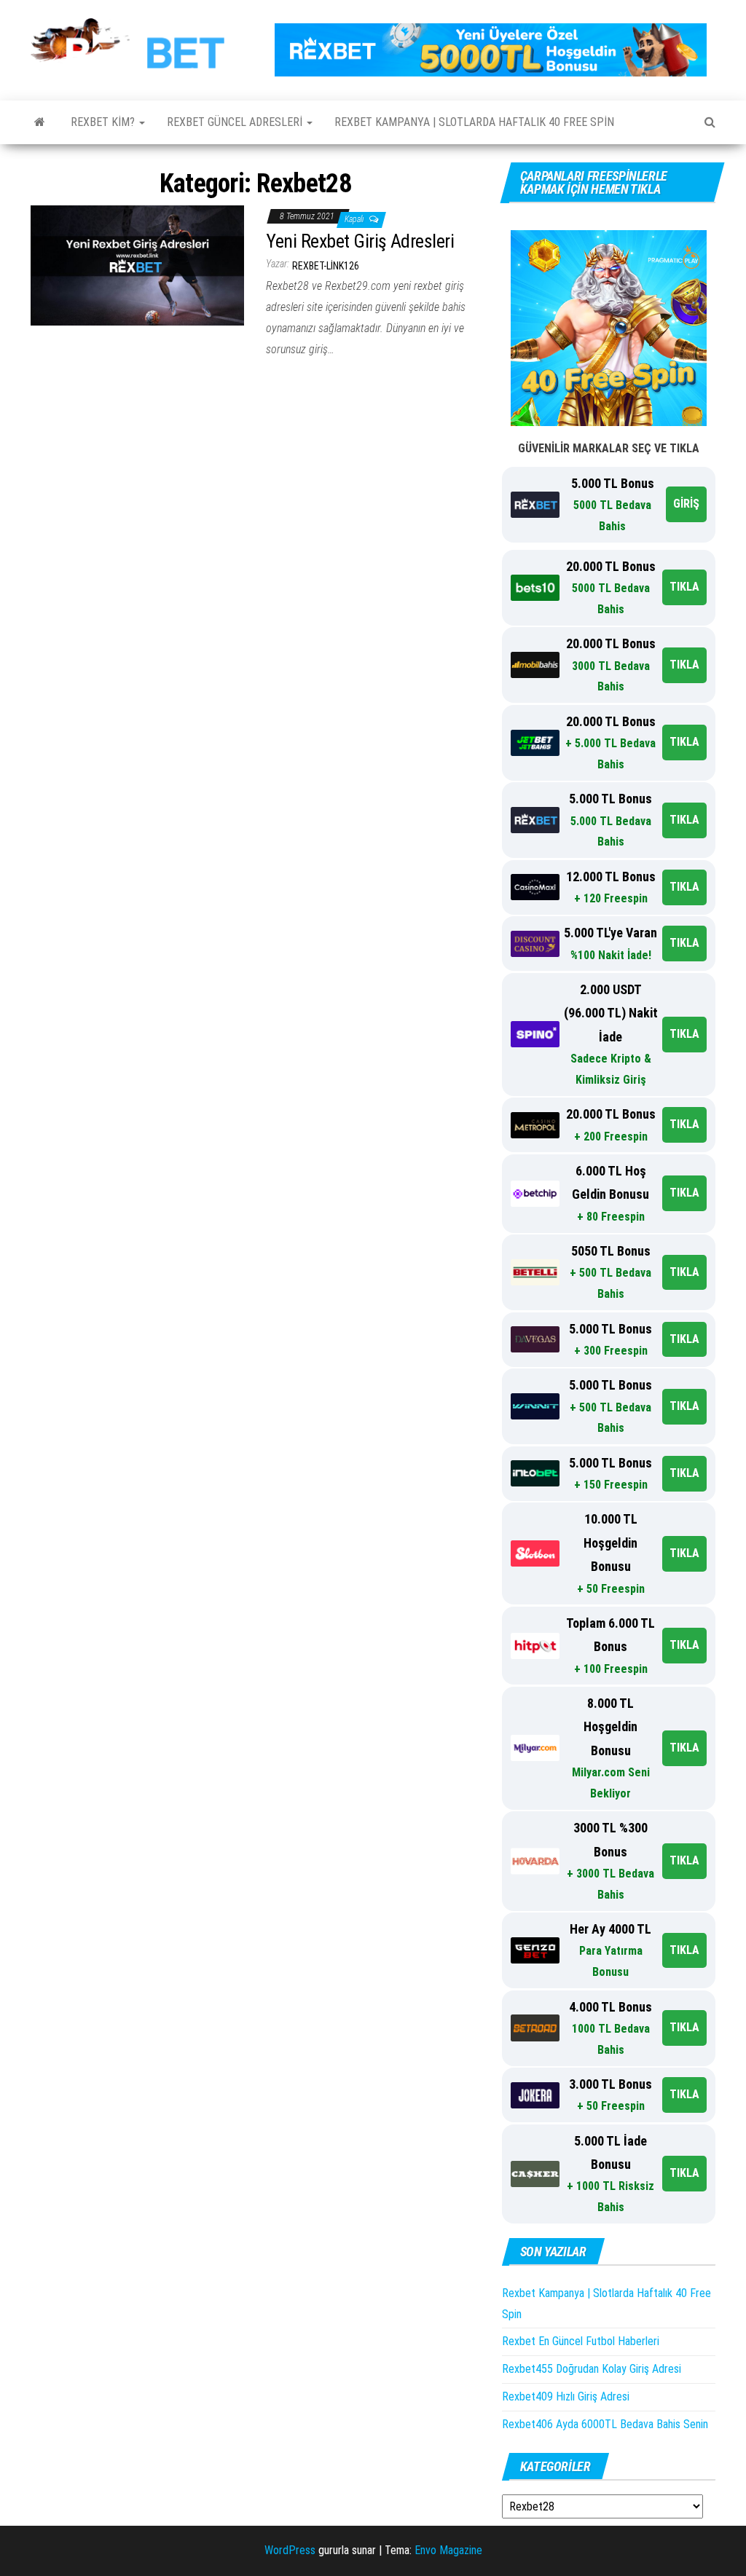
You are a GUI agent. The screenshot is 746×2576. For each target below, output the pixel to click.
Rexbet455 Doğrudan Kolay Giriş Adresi (592, 2369)
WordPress (290, 2550)
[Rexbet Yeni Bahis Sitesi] (40, 122)
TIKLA (684, 587)
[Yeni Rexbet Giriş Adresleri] (137, 265)
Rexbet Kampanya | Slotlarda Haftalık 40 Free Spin (474, 122)
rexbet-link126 (326, 266)
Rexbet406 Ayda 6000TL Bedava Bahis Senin (605, 2424)
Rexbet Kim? (104, 122)
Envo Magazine (448, 2550)
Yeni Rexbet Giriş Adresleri (360, 241)
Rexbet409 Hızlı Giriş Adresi (566, 2396)
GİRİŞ (686, 504)
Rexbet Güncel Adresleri (236, 122)
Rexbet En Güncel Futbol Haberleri (581, 2341)
